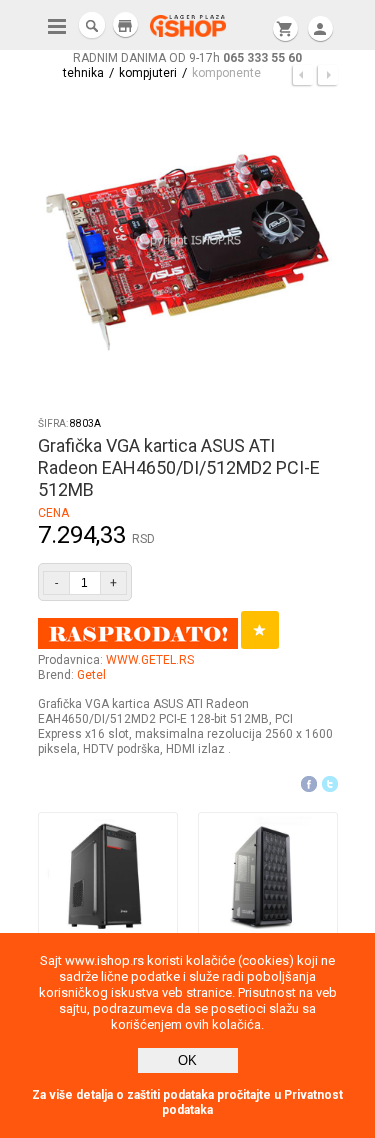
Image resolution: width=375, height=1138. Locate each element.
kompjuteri (148, 73)
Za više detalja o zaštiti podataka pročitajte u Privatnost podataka (187, 1102)
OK (187, 1060)
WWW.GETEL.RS (150, 660)
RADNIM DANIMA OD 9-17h (187, 58)
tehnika (83, 73)
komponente (226, 73)
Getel (91, 675)
